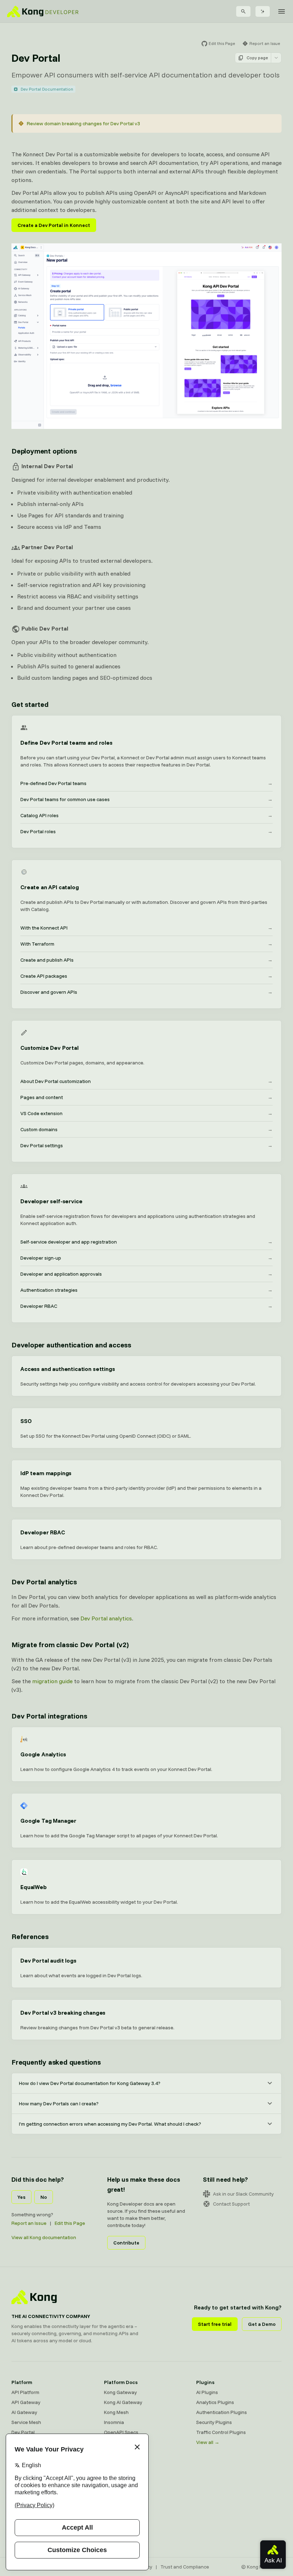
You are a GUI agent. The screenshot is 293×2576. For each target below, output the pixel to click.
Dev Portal (23, 2432)
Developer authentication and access (71, 1345)
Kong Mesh (116, 2412)
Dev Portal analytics (44, 1582)
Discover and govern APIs (146, 992)
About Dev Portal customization (146, 1081)
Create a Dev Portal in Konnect (54, 225)
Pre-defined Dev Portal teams (146, 783)
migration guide (52, 1681)
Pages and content (146, 1097)
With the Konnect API (146, 928)
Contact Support (231, 2204)
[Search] (243, 11)
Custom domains (146, 1129)
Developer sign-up (146, 1258)
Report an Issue (29, 2223)
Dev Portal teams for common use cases (146, 799)
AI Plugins (207, 2392)
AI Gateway (24, 2412)
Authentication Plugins (222, 2412)
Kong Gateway (120, 2392)
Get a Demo (262, 2324)
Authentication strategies (146, 1290)
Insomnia (114, 2422)
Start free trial (215, 2324)
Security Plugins (214, 2422)
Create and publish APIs (146, 960)
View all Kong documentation (44, 2237)
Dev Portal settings (146, 1145)
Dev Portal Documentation (47, 89)
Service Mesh (26, 2422)
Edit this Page (70, 2223)
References (30, 1936)
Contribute (126, 2243)
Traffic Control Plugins (221, 2432)
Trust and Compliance (185, 2567)
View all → (208, 2442)
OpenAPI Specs (121, 2432)
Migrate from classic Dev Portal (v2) (70, 1644)
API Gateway (26, 2402)
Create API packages (146, 976)
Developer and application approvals (146, 1274)
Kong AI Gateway (123, 2402)
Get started (30, 704)
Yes (21, 2197)
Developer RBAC (146, 1306)
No (44, 2197)
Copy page (257, 58)
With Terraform (146, 944)
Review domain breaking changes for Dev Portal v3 (83, 123)
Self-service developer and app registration (146, 1242)
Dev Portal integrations (49, 1716)
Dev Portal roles (146, 831)
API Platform (25, 2392)
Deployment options (44, 451)
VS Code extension (146, 1113)
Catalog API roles (146, 815)
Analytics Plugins (215, 2402)
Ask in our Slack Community (243, 2194)
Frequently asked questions (56, 2062)
